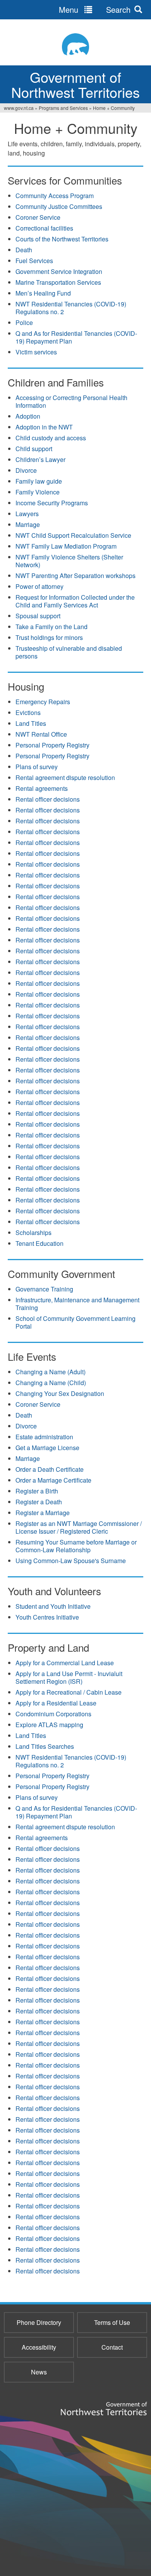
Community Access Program (55, 196)
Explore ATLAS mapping (49, 1725)
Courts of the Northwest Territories (62, 239)
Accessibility (39, 2347)
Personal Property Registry (52, 745)
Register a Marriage (43, 1513)
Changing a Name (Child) (51, 1383)
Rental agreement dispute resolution (65, 777)
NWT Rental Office (41, 734)
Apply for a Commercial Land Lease (65, 1663)
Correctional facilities (44, 228)
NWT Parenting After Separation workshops (75, 576)
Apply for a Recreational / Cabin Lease (69, 1692)
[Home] (75, 44)
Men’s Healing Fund (43, 293)
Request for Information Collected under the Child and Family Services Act (75, 601)
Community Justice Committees (59, 206)
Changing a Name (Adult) (51, 1372)
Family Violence (38, 492)
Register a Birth (37, 1491)
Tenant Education (39, 1243)
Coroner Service (38, 217)
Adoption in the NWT (44, 427)
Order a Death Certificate (50, 1469)
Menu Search (95, 9)
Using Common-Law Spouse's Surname (71, 1561)
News (39, 2372)
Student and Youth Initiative (53, 1606)
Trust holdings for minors (49, 637)
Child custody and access (51, 438)
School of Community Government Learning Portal (75, 1322)
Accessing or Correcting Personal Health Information (71, 401)
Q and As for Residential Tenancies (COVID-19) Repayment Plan (76, 337)
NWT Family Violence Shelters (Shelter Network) (69, 561)
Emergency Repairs (43, 702)
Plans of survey (37, 767)
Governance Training (44, 1289)
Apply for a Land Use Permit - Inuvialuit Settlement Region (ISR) (69, 1677)
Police (24, 322)
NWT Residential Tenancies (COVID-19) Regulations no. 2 (71, 308)
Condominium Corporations (53, 1714)
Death (24, 250)
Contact (112, 2347)
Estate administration (44, 1437)
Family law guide (39, 481)
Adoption (28, 416)
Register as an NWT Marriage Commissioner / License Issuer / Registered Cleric (79, 1527)
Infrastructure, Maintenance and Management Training (77, 1304)
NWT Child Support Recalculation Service (73, 535)
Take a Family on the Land (51, 627)
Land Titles (31, 723)
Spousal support (38, 616)
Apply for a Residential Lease (56, 1703)
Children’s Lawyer (40, 459)
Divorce (26, 470)
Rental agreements (42, 788)
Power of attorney (39, 586)
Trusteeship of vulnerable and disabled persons (69, 652)
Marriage (28, 524)
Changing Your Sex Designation (60, 1393)
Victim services (36, 352)
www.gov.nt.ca (19, 108)
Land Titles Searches (45, 1746)
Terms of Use (112, 2322)
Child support (34, 449)
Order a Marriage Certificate (53, 1480)
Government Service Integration (59, 271)
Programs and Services (63, 108)
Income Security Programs (52, 503)
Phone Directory (39, 2322)
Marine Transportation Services (58, 282)
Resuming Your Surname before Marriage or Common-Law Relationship (76, 1546)
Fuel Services (34, 261)
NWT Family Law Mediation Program (66, 546)
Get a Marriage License (47, 1448)
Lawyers (27, 514)
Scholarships (33, 1232)
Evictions (28, 712)
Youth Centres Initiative (47, 1617)
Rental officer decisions (48, 799)
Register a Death (39, 1502)
